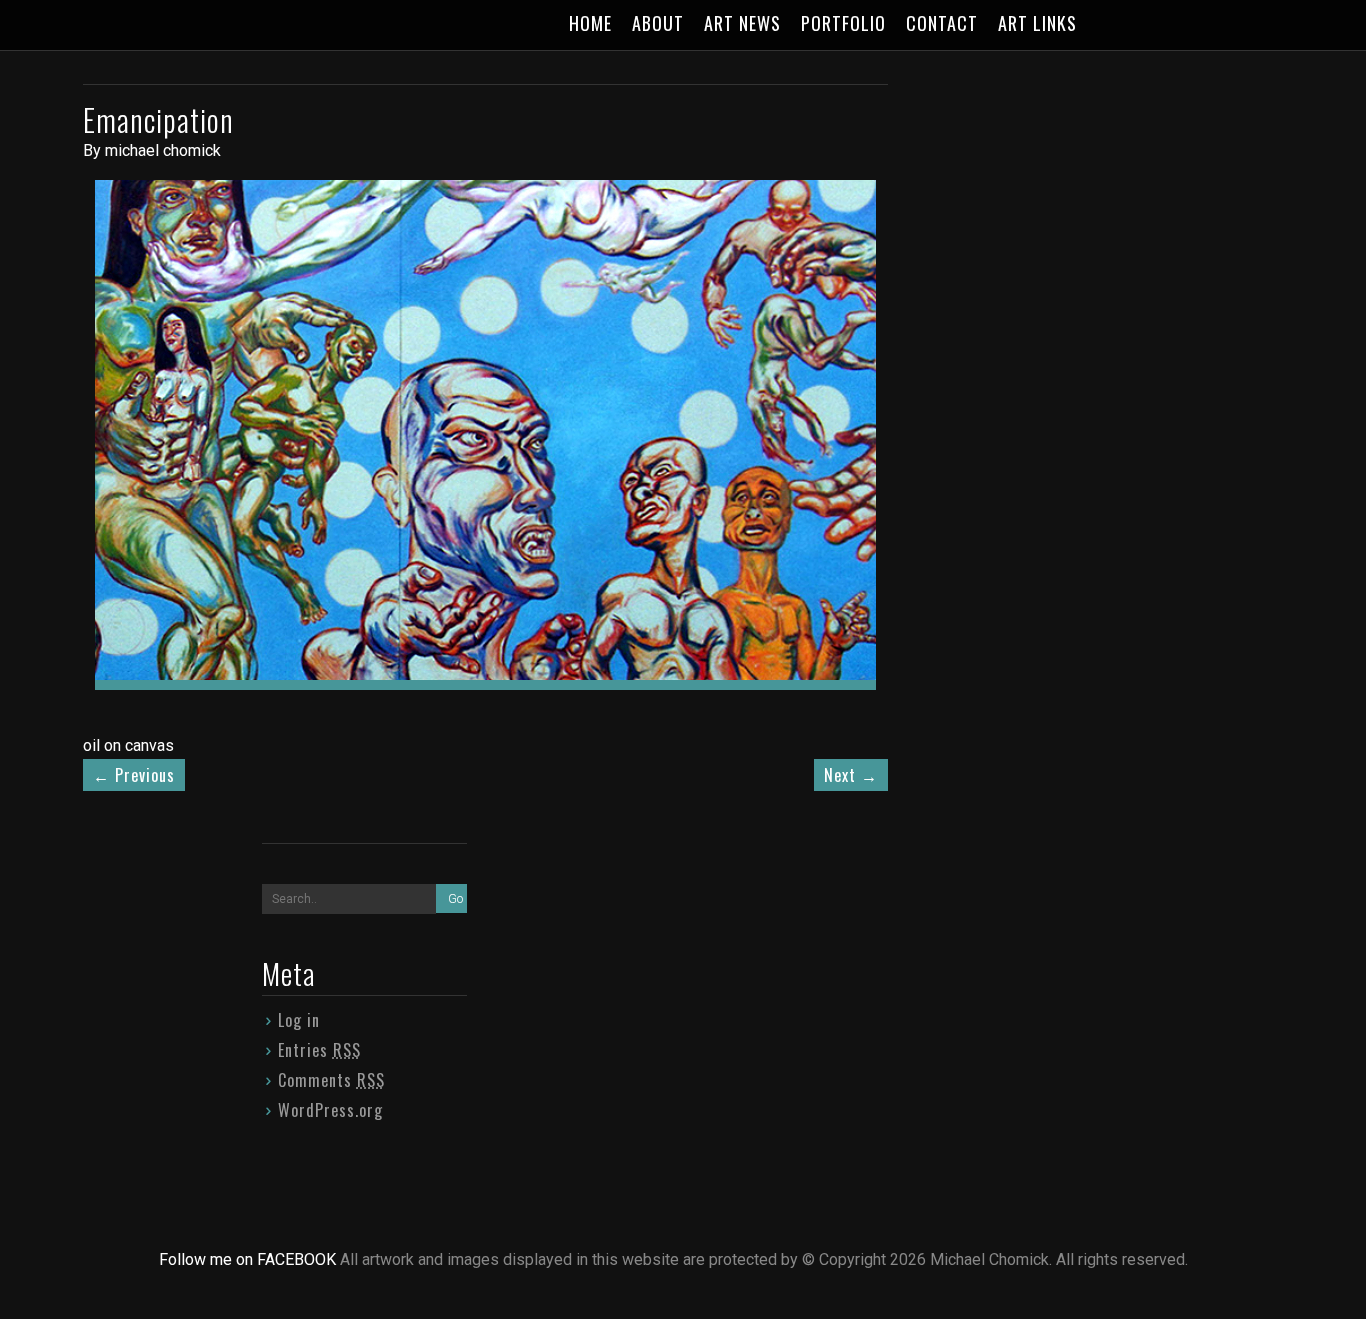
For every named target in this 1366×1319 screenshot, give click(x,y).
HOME (590, 23)
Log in (299, 1020)
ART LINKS (1037, 23)
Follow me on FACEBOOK (249, 1259)
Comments (331, 1080)
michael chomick (163, 150)
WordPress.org (330, 1110)
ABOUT (658, 23)
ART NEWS (742, 23)
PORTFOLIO (843, 23)
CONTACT (942, 23)
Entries (319, 1050)
